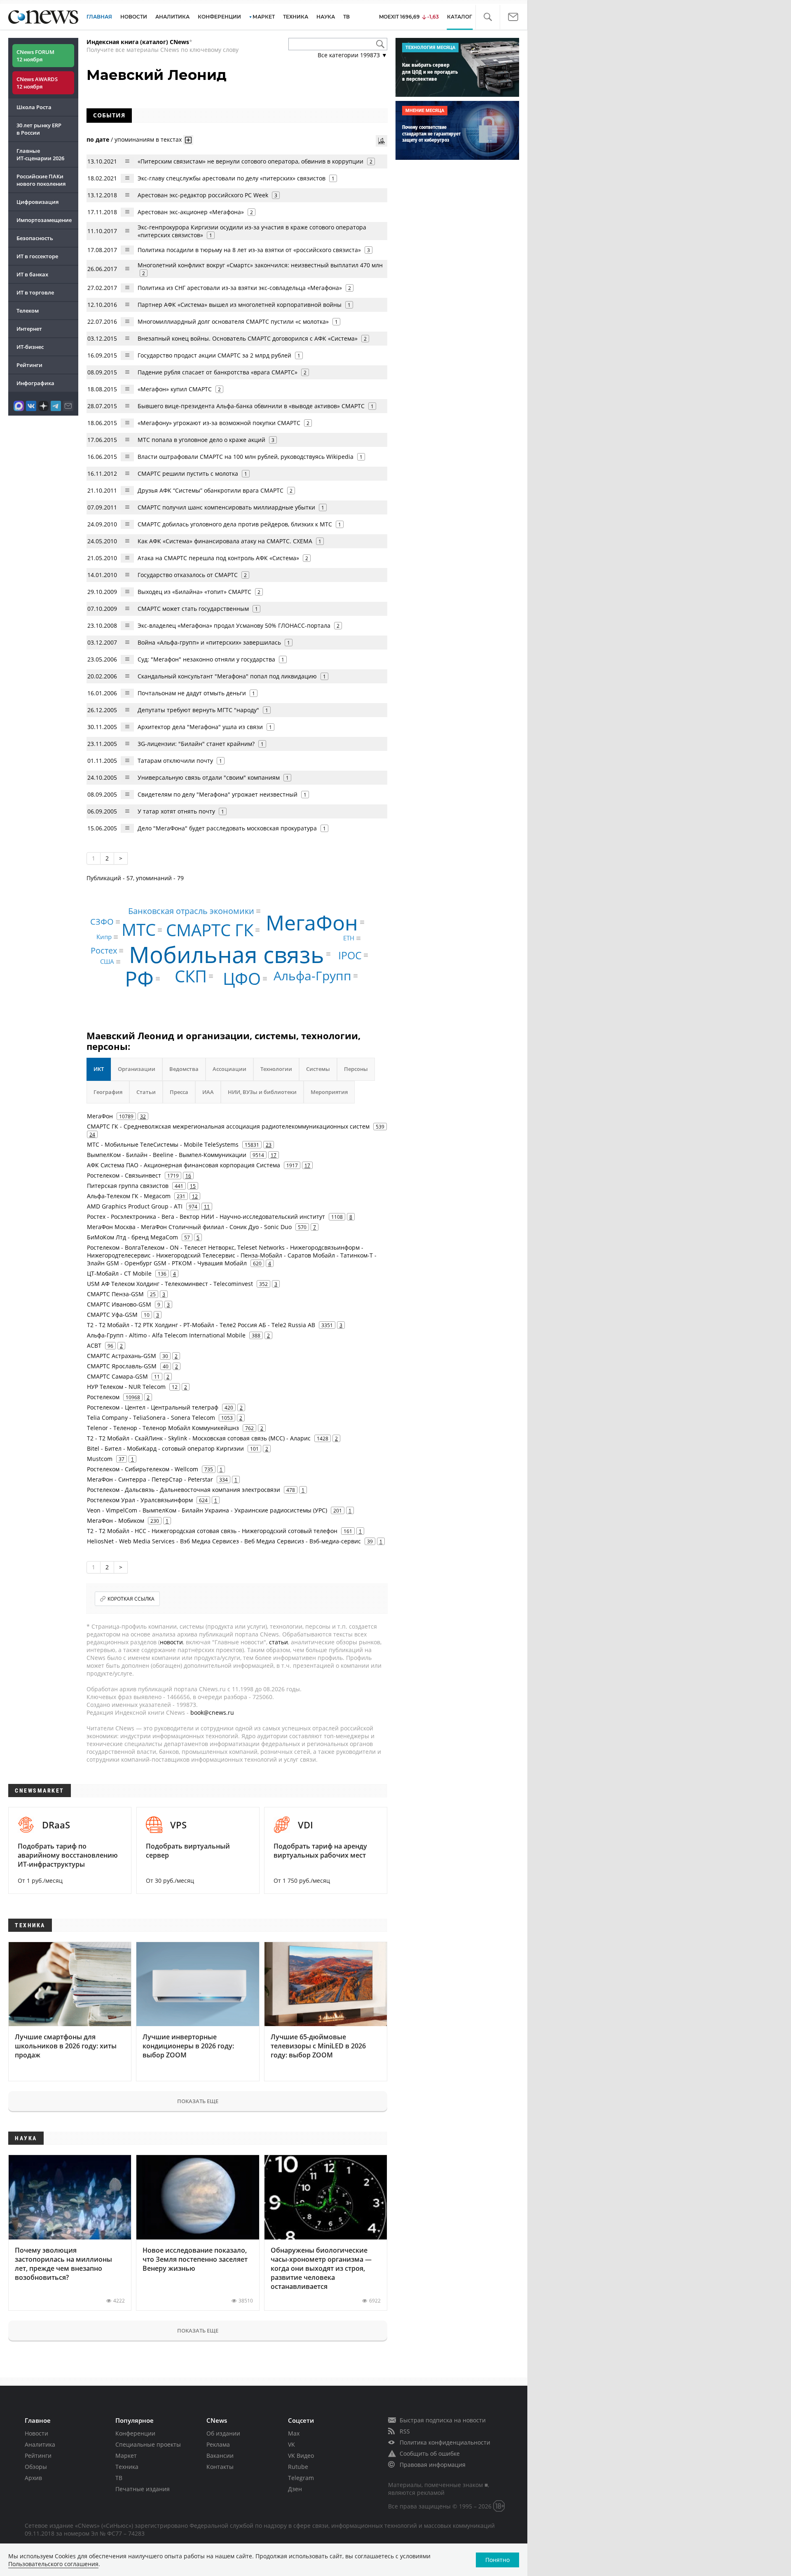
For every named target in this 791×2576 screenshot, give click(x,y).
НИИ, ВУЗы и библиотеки (262, 1092)
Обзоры (36, 2467)
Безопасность (35, 238)
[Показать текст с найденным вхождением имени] (188, 140)
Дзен (295, 2489)
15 (193, 1186)
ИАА (208, 1092)
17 (274, 1155)
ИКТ (99, 1069)
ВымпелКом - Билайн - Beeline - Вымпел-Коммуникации (167, 1155)
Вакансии (220, 2456)
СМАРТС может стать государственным (193, 609)
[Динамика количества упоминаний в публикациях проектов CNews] (381, 141)
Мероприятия (329, 1092)
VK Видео (301, 2456)
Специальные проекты (148, 2444)
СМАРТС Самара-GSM (117, 1376)
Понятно (497, 2560)
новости (171, 1642)
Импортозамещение (44, 220)
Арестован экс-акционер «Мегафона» (191, 212)
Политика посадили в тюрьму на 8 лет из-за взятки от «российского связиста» (249, 250)
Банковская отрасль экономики (191, 911)
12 (195, 1196)
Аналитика (172, 17)
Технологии (276, 1069)
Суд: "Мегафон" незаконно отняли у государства (207, 659)
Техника (127, 2467)
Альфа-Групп (312, 976)
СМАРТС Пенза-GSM (115, 1294)
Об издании (223, 2433)
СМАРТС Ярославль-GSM (122, 1366)
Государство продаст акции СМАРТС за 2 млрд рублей (214, 355)
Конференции (135, 2433)
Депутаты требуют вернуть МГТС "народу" (198, 710)
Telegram (301, 2478)
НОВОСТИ (134, 17)
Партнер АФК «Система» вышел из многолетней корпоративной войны (240, 305)
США (107, 961)
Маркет (126, 2456)
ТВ (346, 17)
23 (269, 1145)
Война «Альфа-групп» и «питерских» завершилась (209, 642)
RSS (405, 2431)
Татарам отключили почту (175, 761)
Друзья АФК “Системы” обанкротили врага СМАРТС (211, 490)
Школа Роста (34, 107)
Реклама (218, 2444)
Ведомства (184, 1069)
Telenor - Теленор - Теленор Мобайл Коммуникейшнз (163, 1428)
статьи (278, 1642)
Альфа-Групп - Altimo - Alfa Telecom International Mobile (166, 1335)
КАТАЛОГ (460, 17)
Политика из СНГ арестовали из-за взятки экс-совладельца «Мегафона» (240, 288)
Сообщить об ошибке (430, 2453)
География (108, 1092)
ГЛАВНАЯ (99, 17)
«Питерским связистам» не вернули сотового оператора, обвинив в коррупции (250, 161)
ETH (349, 938)
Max (294, 2433)
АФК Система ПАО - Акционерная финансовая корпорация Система (184, 1165)
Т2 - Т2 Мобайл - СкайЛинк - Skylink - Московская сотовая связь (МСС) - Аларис (199, 1438)
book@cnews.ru (212, 1712)
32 (143, 1116)
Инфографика (35, 383)
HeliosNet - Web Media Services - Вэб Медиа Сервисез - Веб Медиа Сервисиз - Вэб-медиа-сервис (224, 1541)
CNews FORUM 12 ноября (35, 56)
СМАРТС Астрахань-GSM (122, 1356)
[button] (488, 17)
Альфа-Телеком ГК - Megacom (129, 1196)
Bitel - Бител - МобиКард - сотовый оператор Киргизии (165, 1448)
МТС (139, 930)
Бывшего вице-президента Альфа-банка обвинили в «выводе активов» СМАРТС (251, 406)
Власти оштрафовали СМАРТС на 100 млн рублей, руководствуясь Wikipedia (246, 457)
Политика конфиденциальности (445, 2442)
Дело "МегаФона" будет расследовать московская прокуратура (227, 828)
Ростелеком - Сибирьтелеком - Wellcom (143, 1469)
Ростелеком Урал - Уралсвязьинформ (140, 1500)
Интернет (29, 329)
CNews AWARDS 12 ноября (37, 83)
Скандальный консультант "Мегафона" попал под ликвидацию (227, 676)
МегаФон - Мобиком (116, 1521)
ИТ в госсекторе (37, 256)
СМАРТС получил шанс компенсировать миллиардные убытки (226, 507)
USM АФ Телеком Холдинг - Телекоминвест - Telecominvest (170, 1284)
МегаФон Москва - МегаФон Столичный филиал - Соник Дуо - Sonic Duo (189, 1227)
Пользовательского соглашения (53, 2564)
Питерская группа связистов (128, 1186)
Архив (33, 2478)
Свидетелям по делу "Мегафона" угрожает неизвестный (218, 794)
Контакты (220, 2467)
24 (92, 1134)
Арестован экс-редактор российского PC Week (203, 195)
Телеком (28, 311)
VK (291, 2444)
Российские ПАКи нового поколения (41, 180)
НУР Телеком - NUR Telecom (126, 1387)
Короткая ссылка (131, 1599)
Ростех (104, 950)
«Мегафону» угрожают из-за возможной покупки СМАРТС (219, 423)
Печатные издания (143, 2489)
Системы (318, 1069)
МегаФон (312, 922)
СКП (191, 976)
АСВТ (94, 1345)
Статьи (146, 1092)
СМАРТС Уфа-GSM (112, 1315)
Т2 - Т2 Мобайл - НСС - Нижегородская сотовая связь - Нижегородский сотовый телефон (212, 1531)
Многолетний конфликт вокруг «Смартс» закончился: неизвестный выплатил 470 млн (260, 265)
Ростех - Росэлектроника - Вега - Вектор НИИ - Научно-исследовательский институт (206, 1217)
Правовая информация (433, 2465)
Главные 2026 (40, 154)
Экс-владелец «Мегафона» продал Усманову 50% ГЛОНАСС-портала (234, 625)
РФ (139, 979)
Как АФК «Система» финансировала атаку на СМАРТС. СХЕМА (225, 541)
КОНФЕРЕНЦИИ (219, 17)
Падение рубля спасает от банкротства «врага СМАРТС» (218, 372)
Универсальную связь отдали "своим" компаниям (209, 777)
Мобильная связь (227, 954)
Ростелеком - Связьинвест (124, 1175)
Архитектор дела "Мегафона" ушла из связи (200, 727)
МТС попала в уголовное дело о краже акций (201, 440)
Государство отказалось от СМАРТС (188, 575)
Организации (137, 1069)
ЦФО (242, 978)
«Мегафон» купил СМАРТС (175, 389)
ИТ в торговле (35, 292)
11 (207, 1206)
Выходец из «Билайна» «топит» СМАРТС (194, 592)
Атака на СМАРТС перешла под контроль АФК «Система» (218, 558)
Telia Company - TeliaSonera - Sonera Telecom (151, 1418)
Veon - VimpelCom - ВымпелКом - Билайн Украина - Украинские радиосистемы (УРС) (207, 1510)
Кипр (104, 937)
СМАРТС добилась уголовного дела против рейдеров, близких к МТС (235, 524)
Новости (36, 2433)
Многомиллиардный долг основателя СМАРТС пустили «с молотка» (233, 321)
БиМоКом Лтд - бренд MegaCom (132, 1237)
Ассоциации (229, 1069)
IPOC (350, 955)
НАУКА (326, 17)
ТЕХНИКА (296, 17)
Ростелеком (103, 1397)
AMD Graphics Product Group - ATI (135, 1206)
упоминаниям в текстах (148, 139)
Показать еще (198, 2101)
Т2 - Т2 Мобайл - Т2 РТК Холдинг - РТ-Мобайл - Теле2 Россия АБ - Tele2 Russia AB (201, 1325)
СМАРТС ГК (210, 930)
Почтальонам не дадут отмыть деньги (192, 693)
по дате (98, 139)
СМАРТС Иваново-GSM (119, 1304)
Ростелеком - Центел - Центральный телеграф (153, 1407)
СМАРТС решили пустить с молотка (188, 473)
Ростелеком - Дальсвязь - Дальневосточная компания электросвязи (184, 1490)
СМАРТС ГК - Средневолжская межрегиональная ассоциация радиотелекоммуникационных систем (228, 1126)
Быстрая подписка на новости (443, 2420)
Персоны (356, 1069)
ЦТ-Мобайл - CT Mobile (119, 1273)
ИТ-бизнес (30, 347)
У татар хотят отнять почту (176, 811)
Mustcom (100, 1459)
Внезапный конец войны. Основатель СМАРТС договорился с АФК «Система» (248, 338)
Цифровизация (37, 202)
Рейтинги (29, 365)
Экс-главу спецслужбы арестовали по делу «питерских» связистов (232, 178)
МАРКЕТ (264, 17)
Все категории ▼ (352, 55)
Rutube (298, 2467)
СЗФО (102, 922)
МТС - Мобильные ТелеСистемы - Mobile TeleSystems (163, 1144)
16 (188, 1176)
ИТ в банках (32, 274)
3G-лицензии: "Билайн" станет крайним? (196, 744)
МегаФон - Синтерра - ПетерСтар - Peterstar (150, 1479)
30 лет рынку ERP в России (39, 129)
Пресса (179, 1092)
